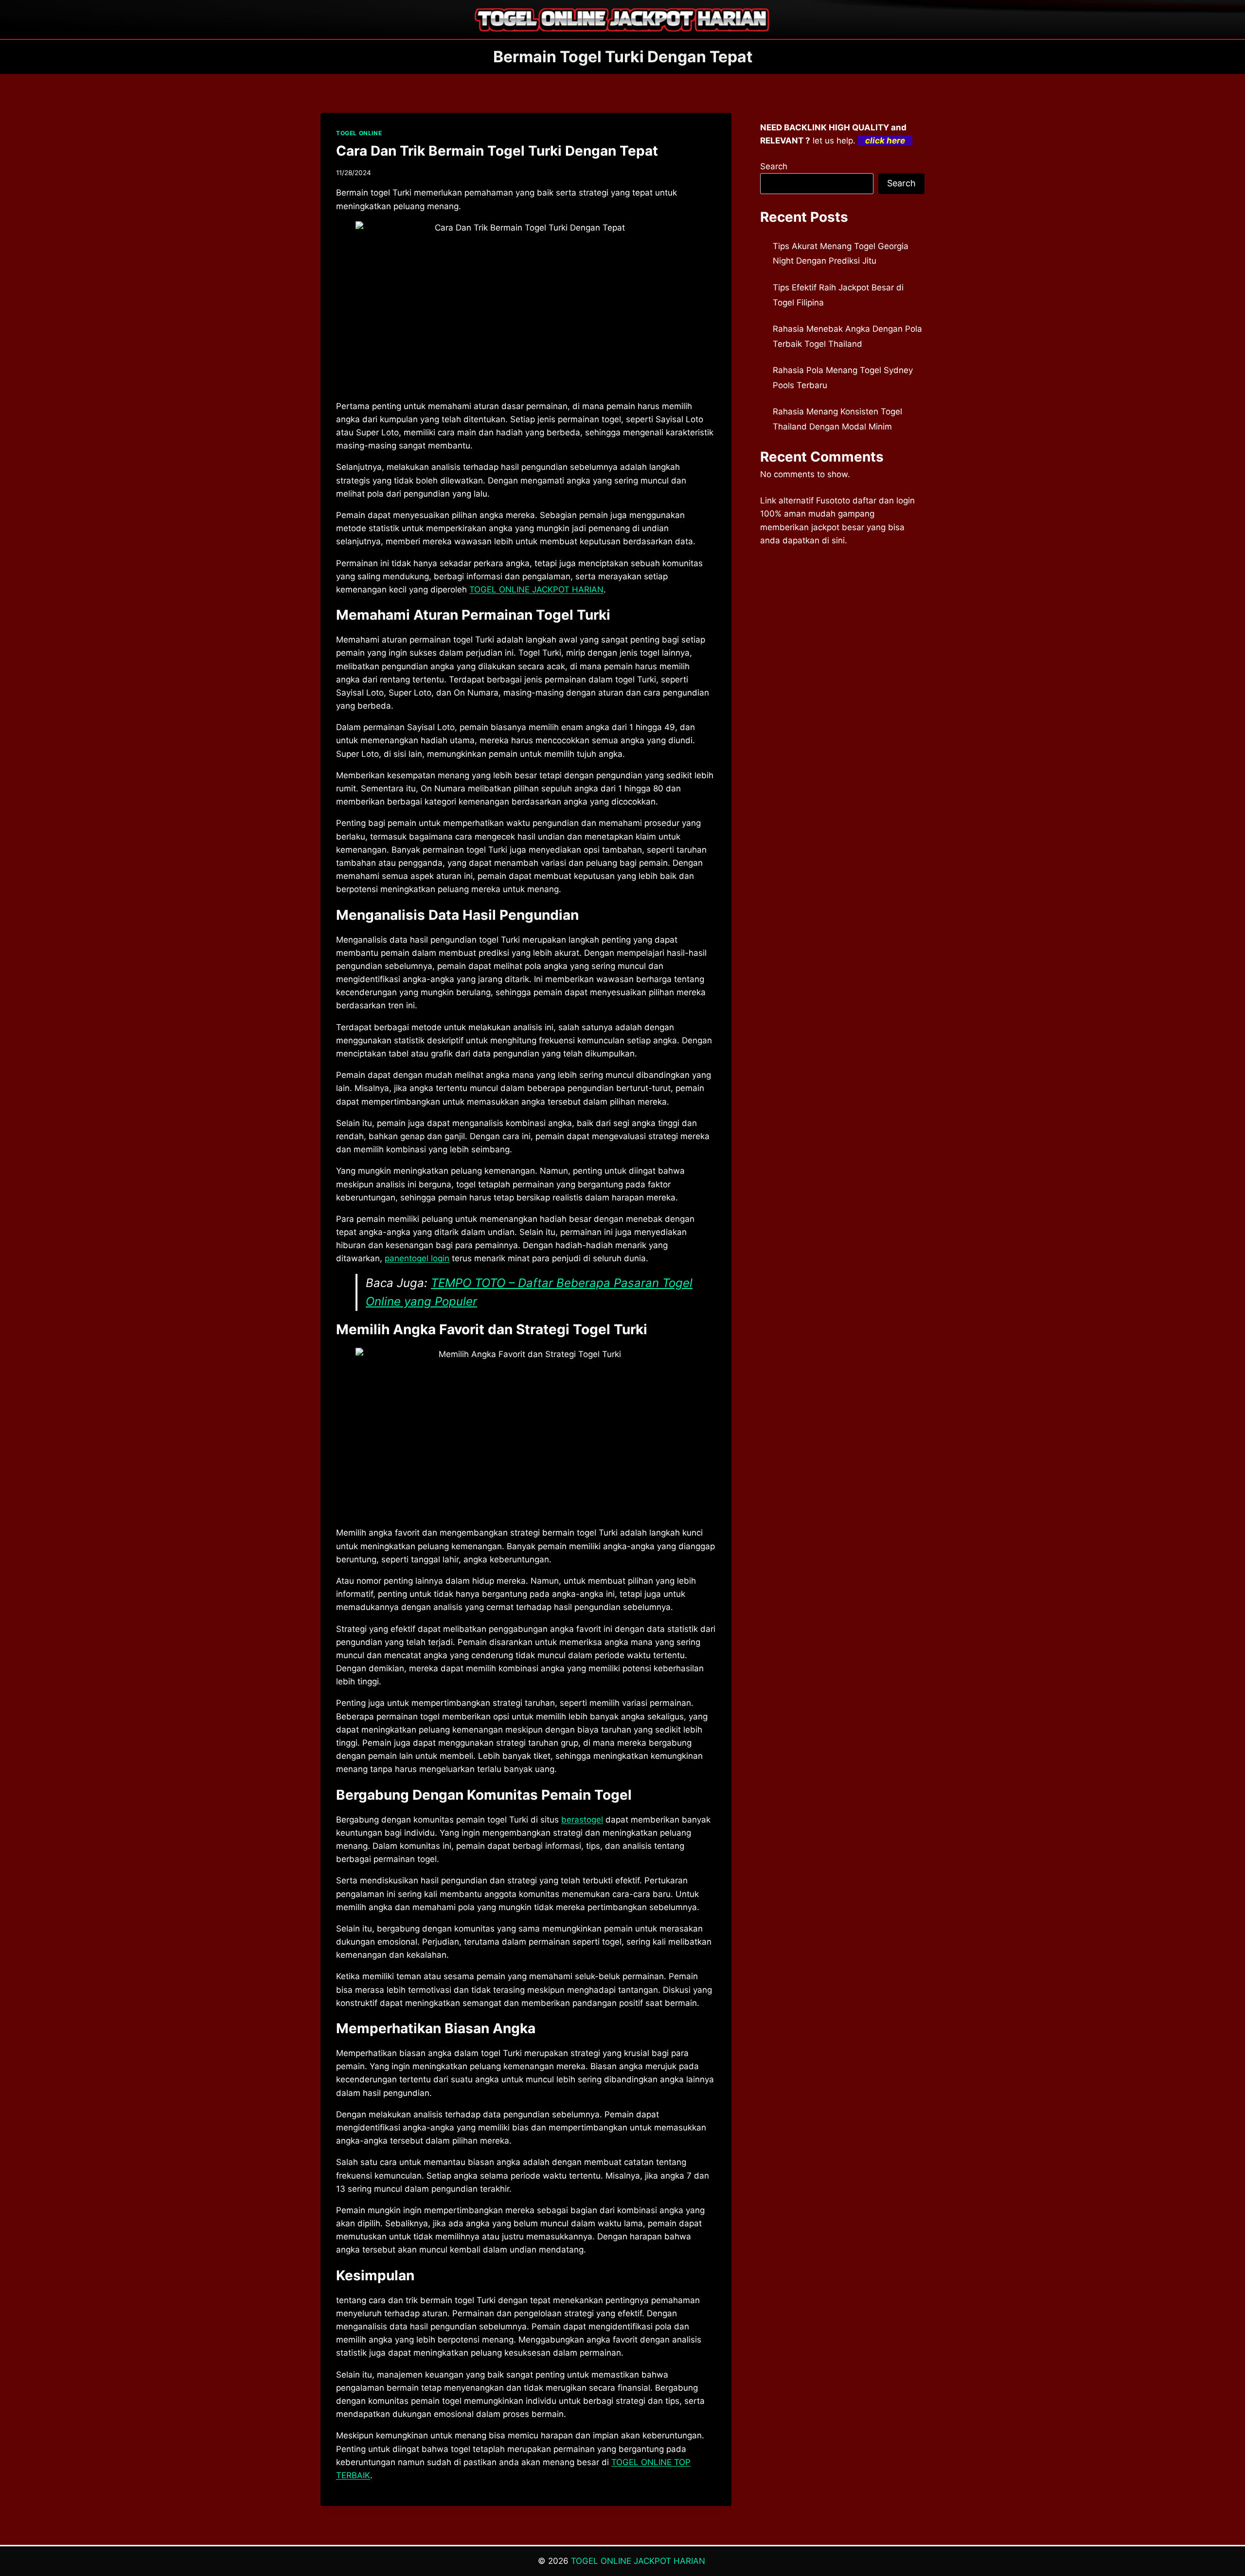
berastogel (582, 1820)
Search (774, 166)
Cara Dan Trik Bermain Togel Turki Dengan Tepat (497, 151)
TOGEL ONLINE (359, 133)
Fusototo (833, 501)
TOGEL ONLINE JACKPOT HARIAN (639, 2561)
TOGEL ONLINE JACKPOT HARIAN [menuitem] (536, 590)
